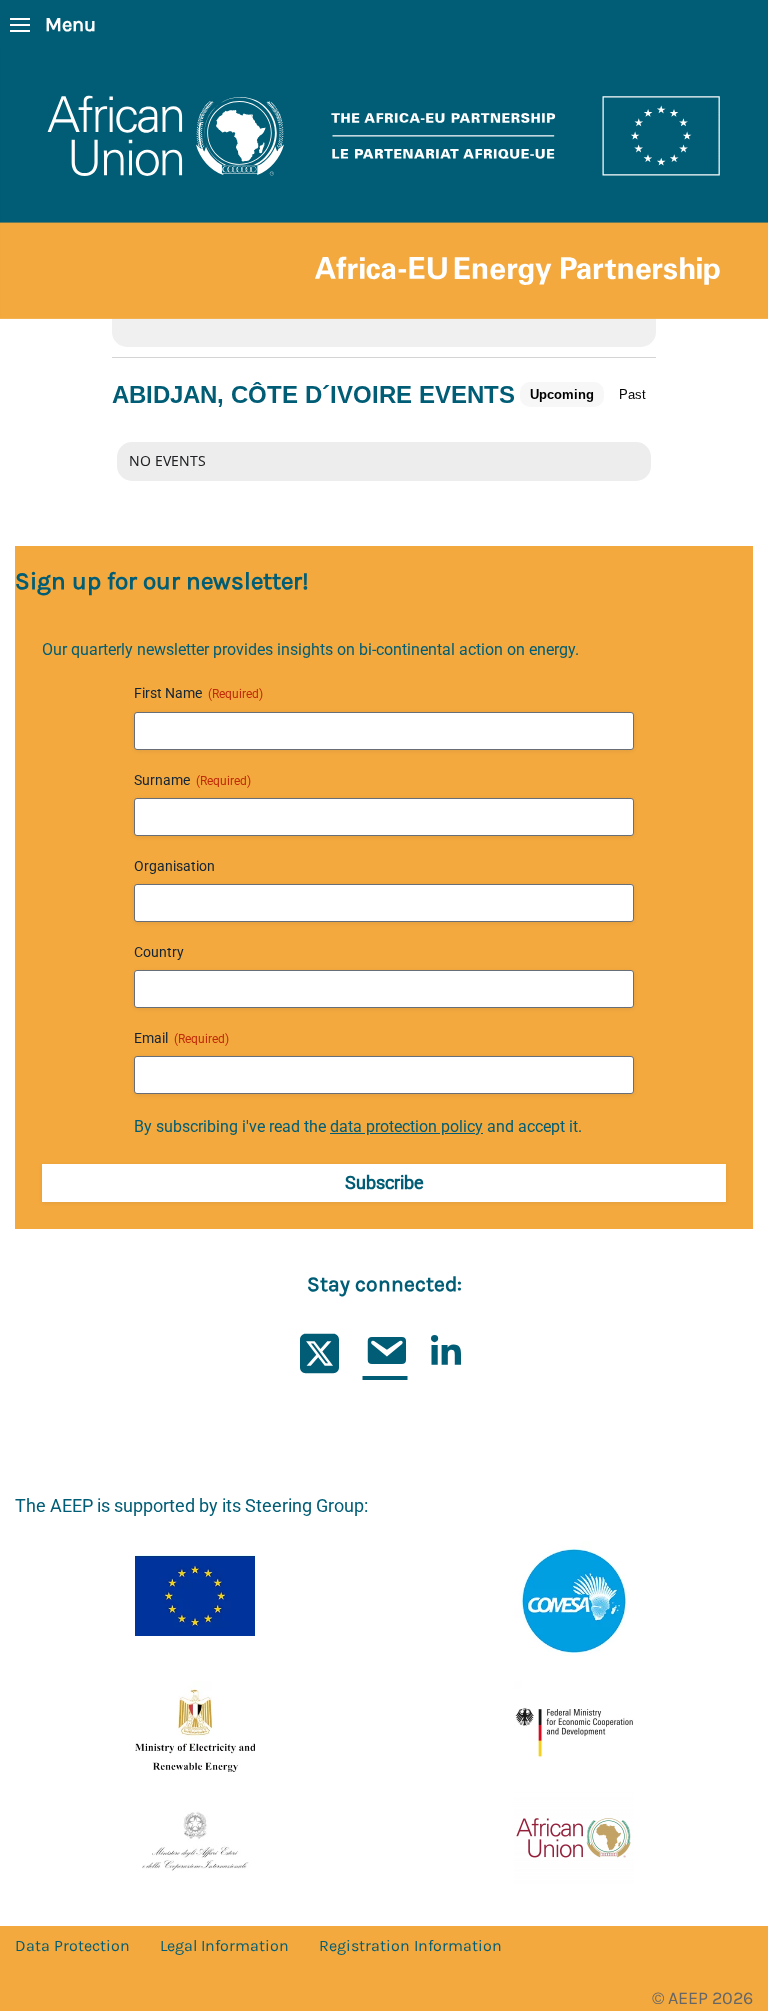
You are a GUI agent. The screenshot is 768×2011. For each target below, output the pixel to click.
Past (632, 394)
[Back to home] (384, 184)
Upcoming (562, 394)
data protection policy (406, 1126)
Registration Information (410, 1945)
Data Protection (72, 1945)
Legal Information (224, 1945)
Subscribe (384, 1182)
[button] (53, 25)
